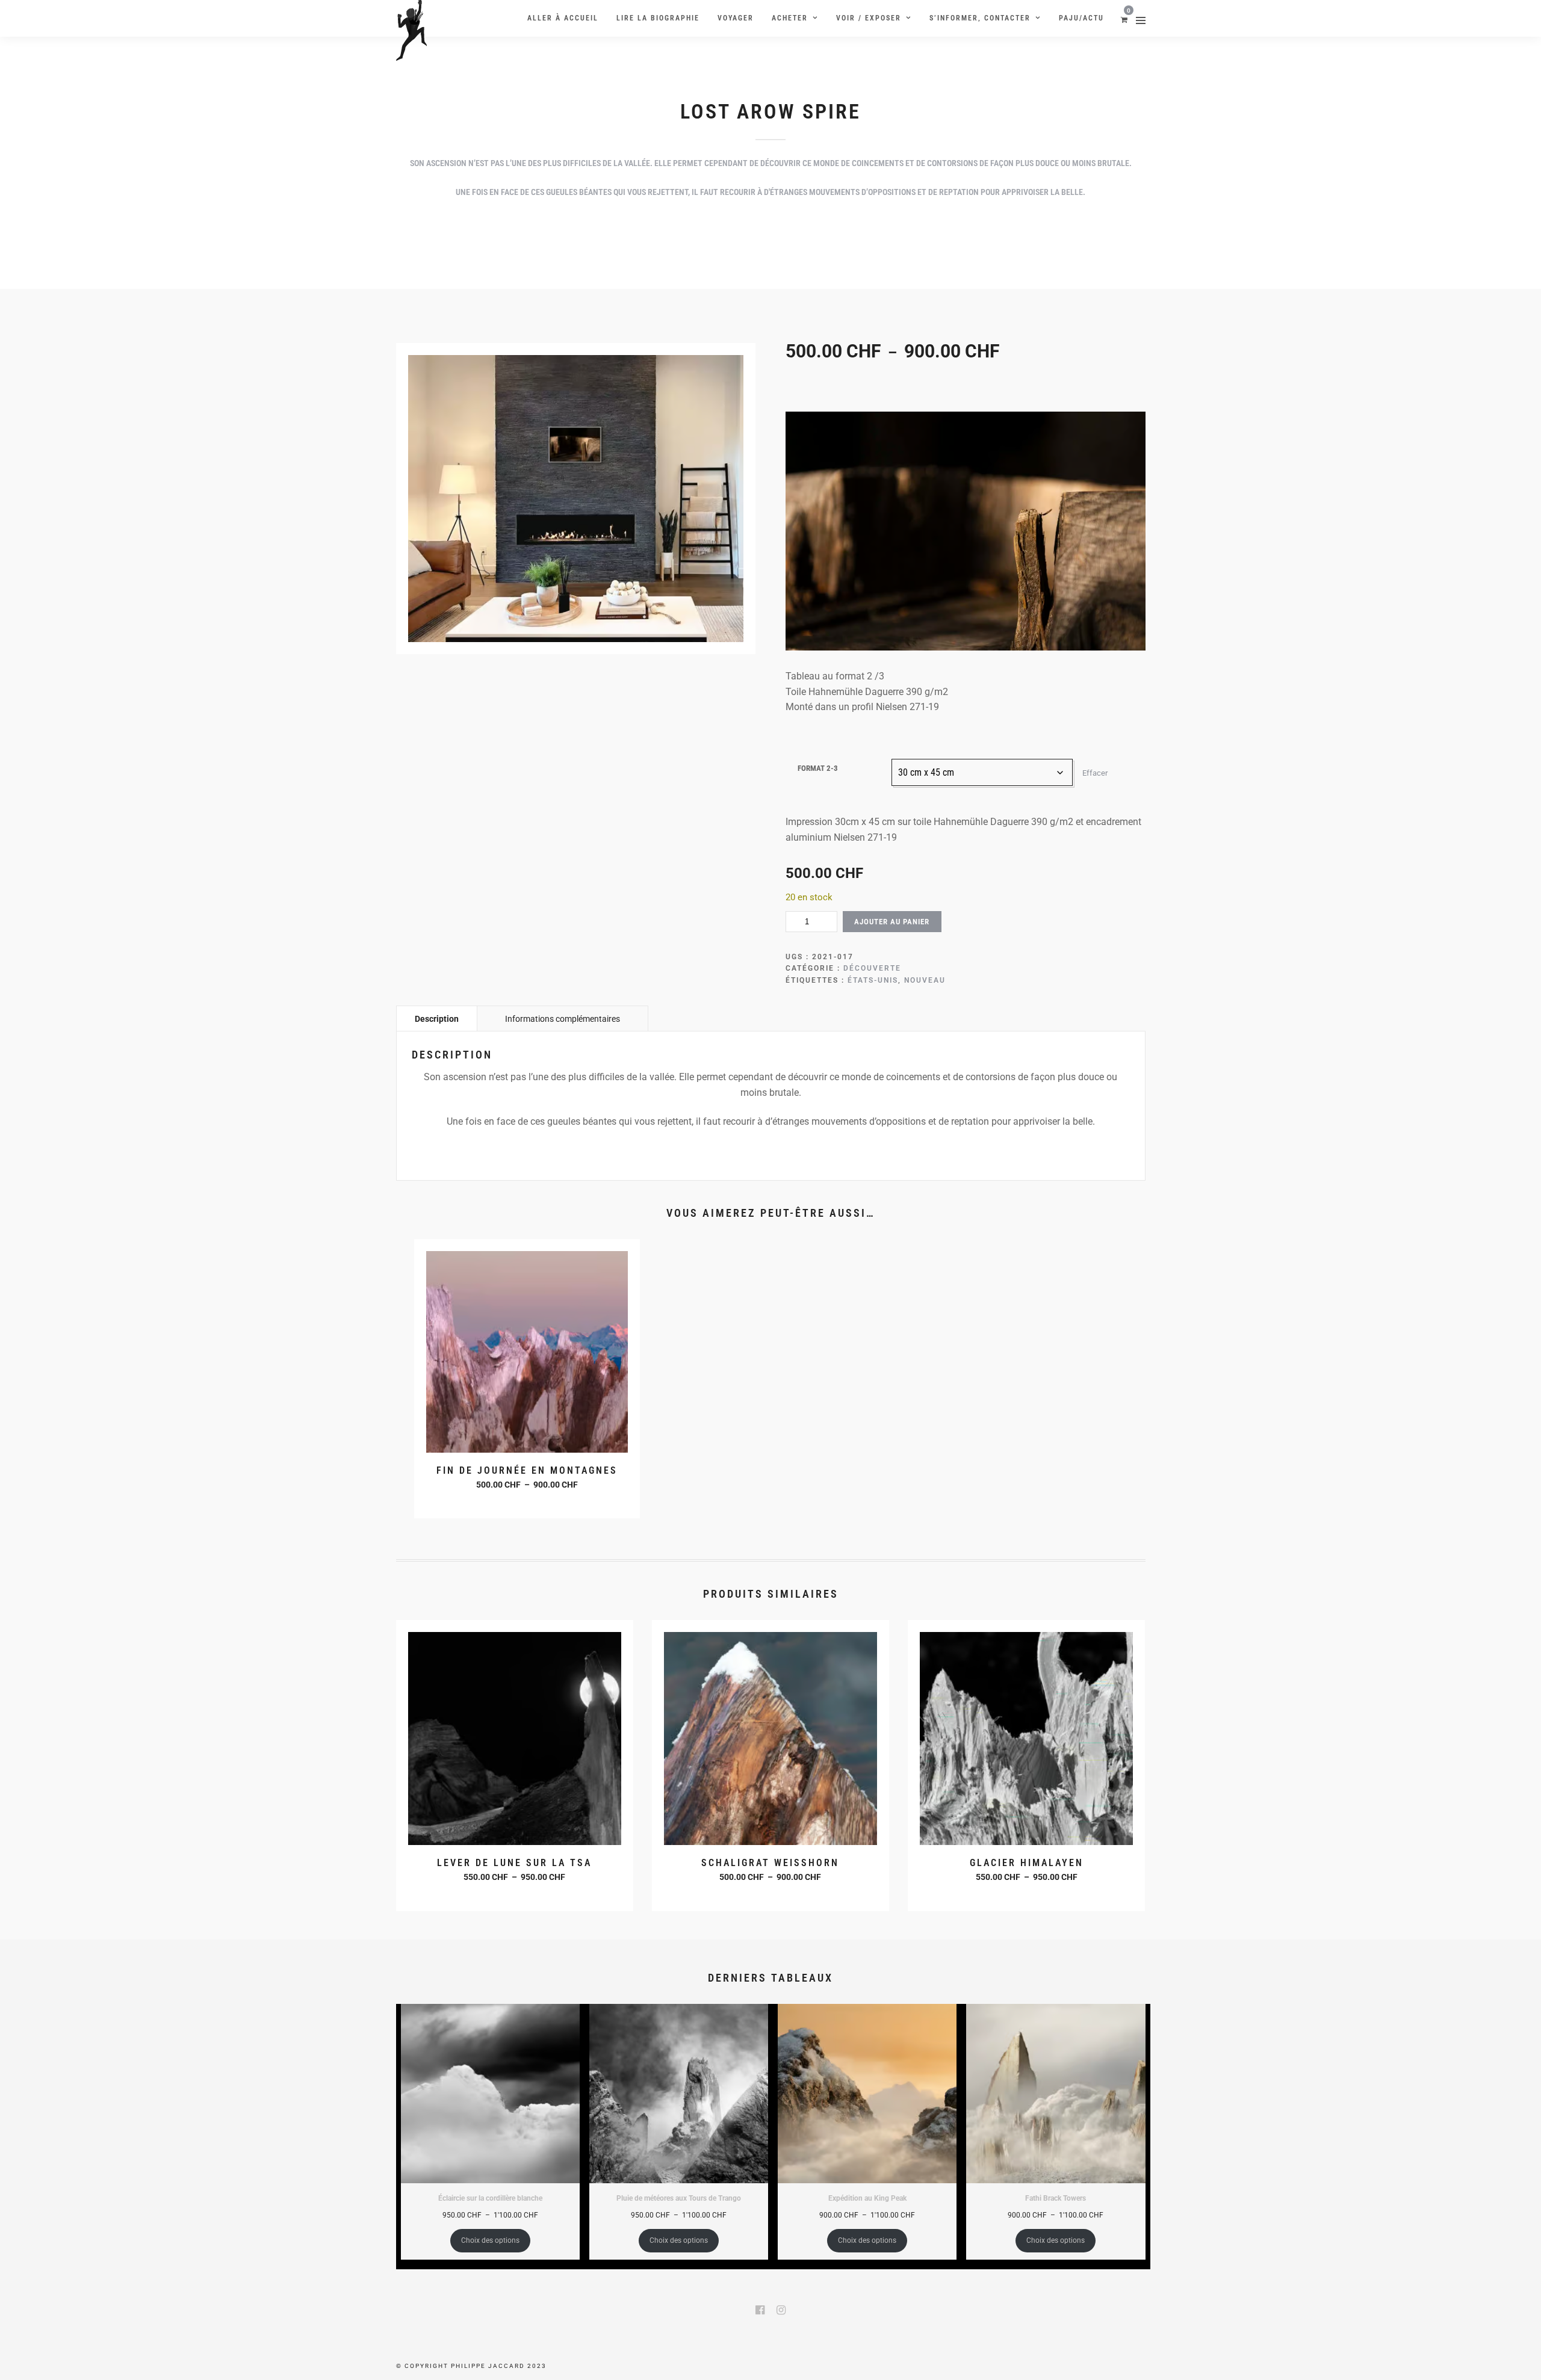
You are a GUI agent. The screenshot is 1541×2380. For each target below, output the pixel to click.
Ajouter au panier (892, 922)
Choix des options (529, 1501)
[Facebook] (760, 2310)
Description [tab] (437, 1019)
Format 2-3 (818, 768)
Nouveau (925, 980)
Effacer (1095, 773)
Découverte (872, 968)
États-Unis (873, 980)
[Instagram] (781, 2310)
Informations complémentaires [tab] (563, 1019)
